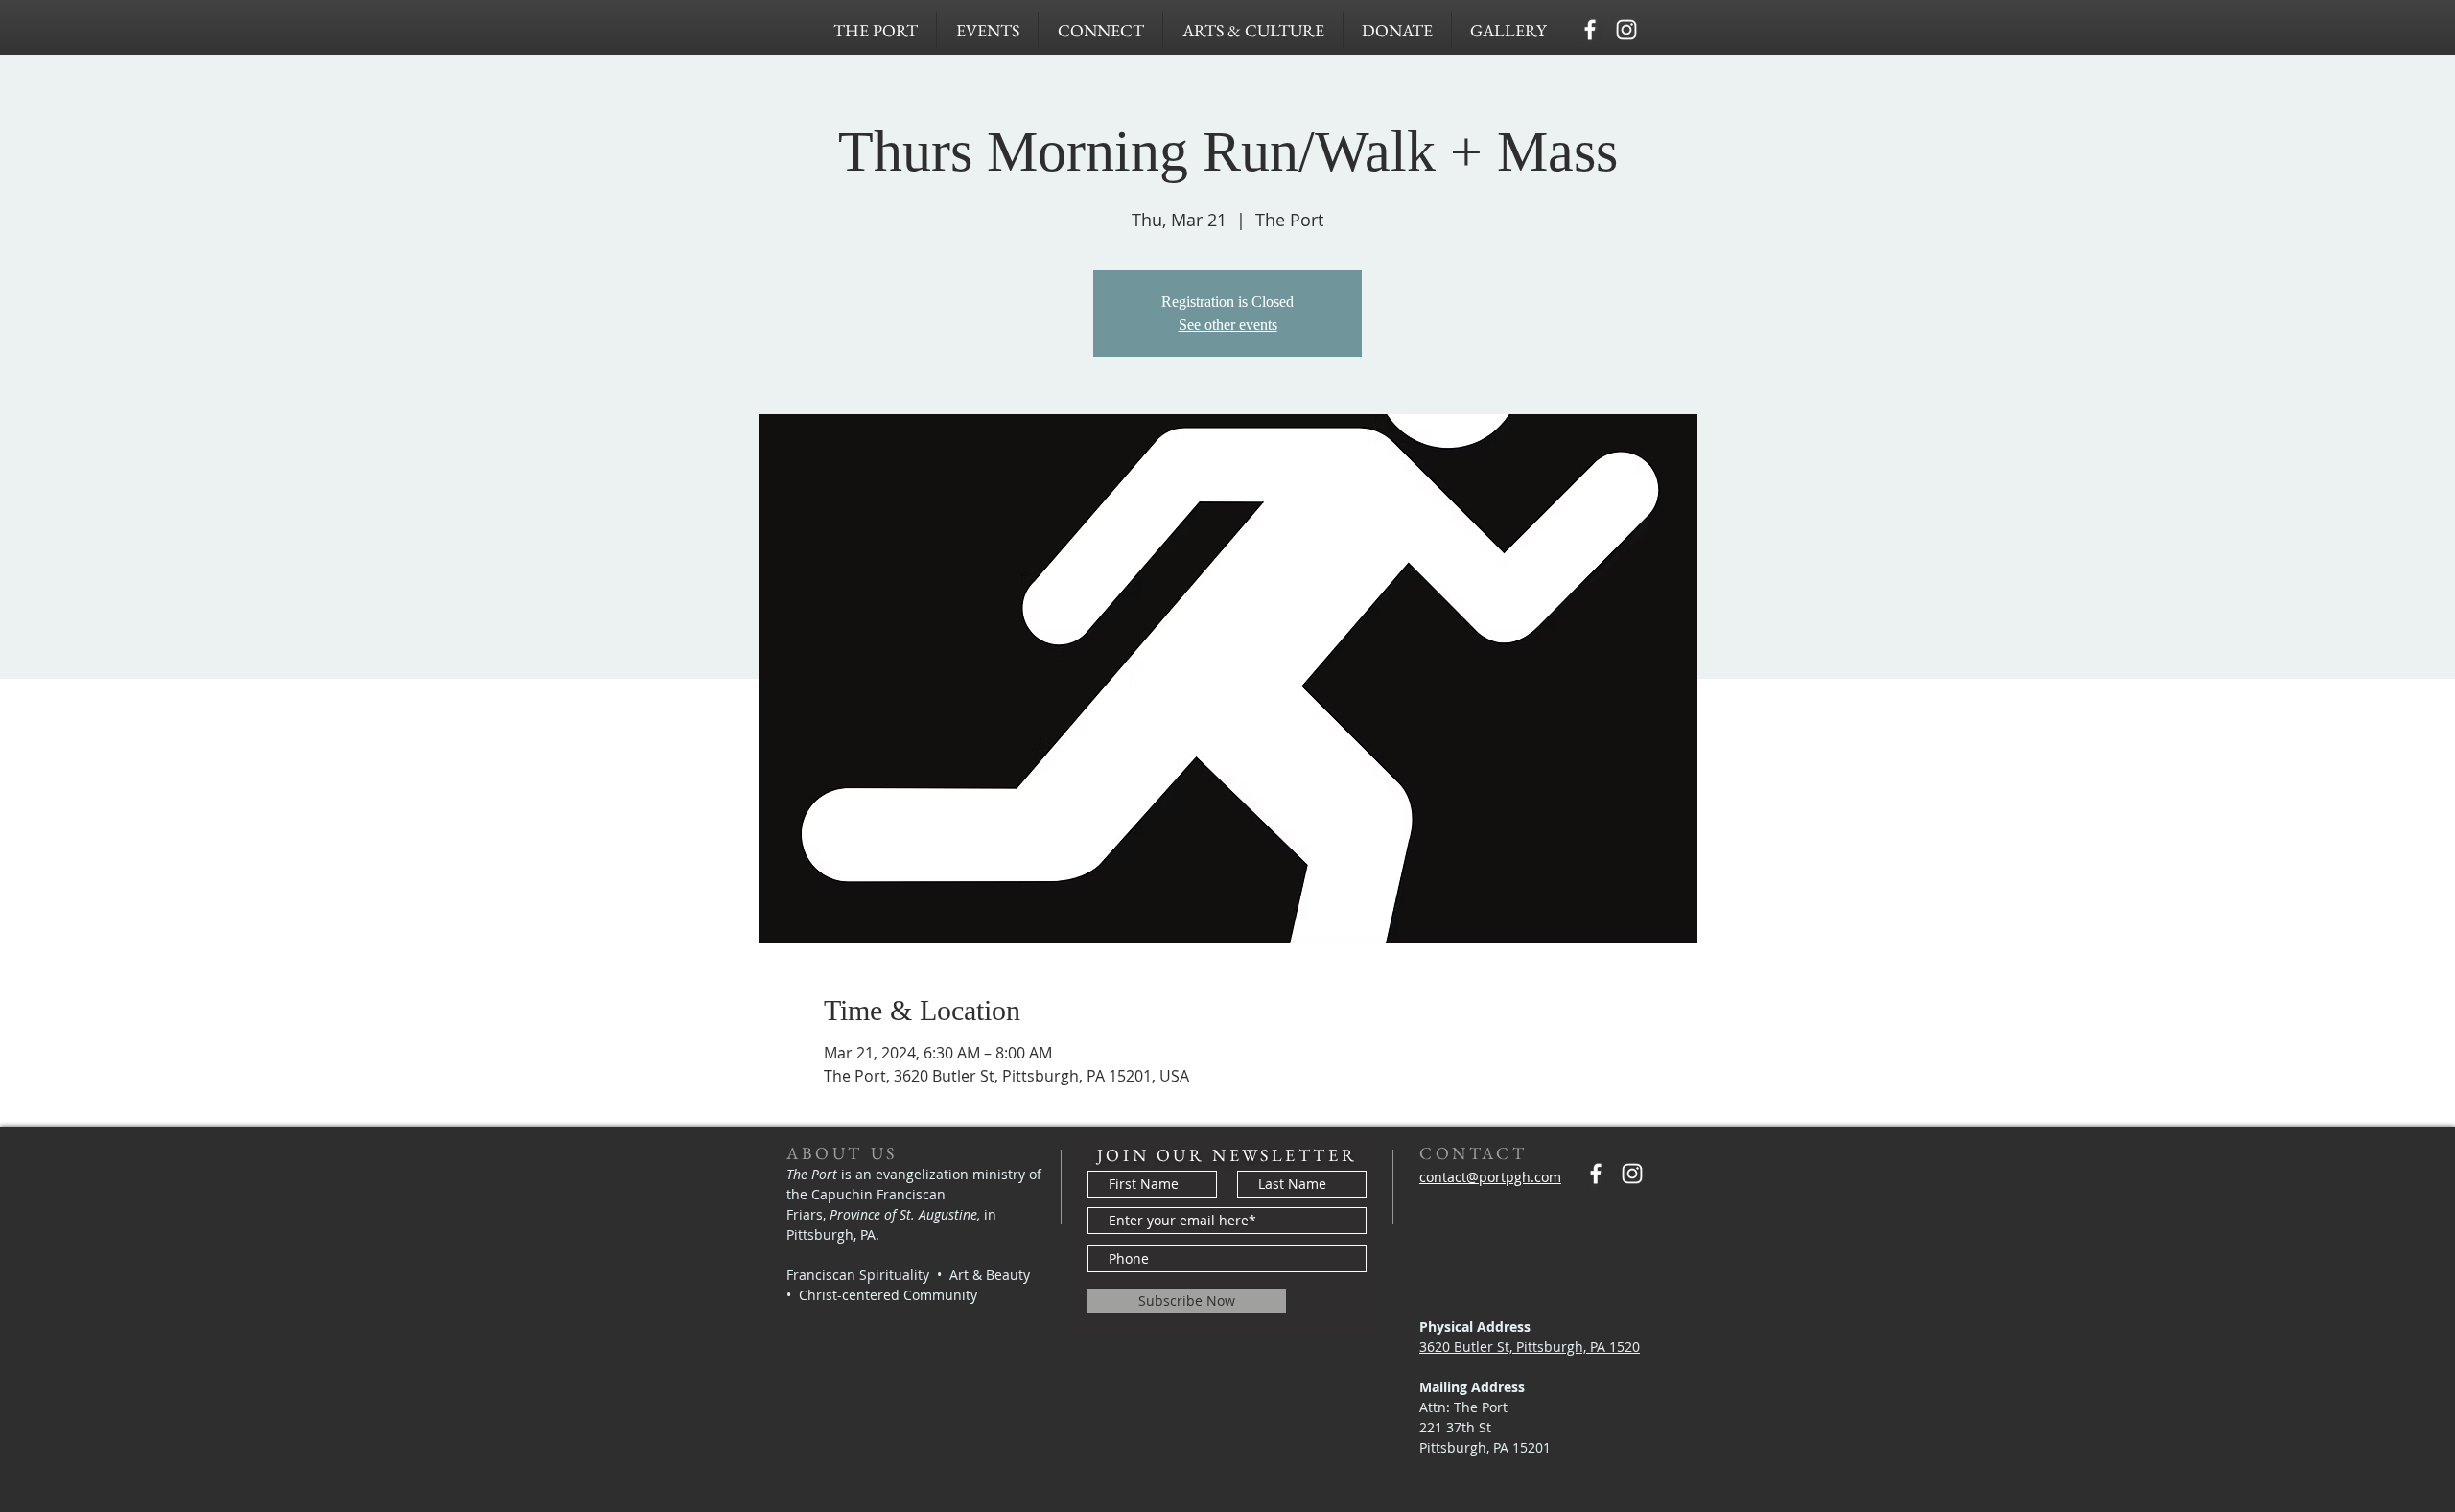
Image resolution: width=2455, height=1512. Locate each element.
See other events (1228, 325)
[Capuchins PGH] (1590, 30)
